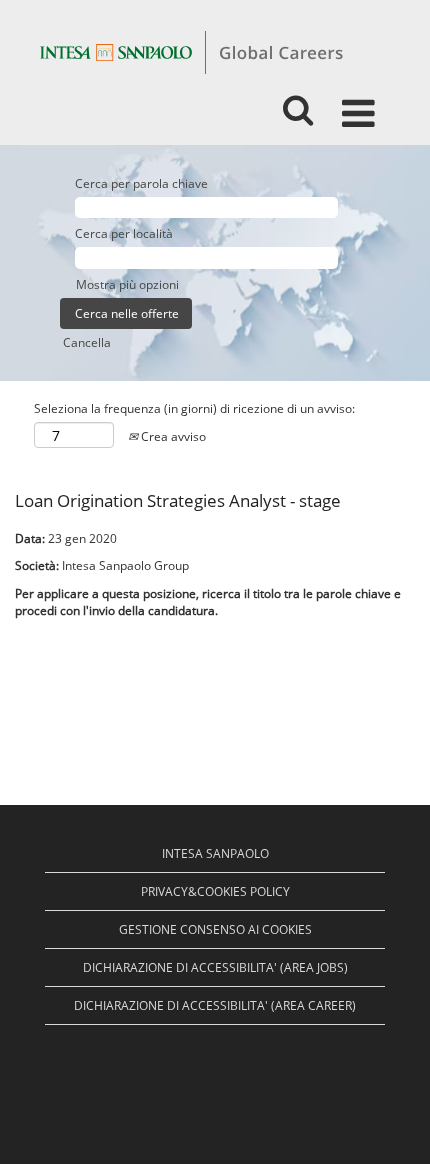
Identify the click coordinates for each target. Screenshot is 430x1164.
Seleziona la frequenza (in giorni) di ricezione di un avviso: (194, 408)
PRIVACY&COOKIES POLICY (215, 891)
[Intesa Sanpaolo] (191, 51)
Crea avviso (172, 436)
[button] (362, 105)
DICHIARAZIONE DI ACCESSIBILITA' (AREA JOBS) (215, 967)
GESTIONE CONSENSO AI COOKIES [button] (215, 929)
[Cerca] (297, 104)
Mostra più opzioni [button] (127, 284)
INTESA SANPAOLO (215, 853)
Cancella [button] (87, 342)
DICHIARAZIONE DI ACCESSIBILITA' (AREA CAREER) (215, 1005)
